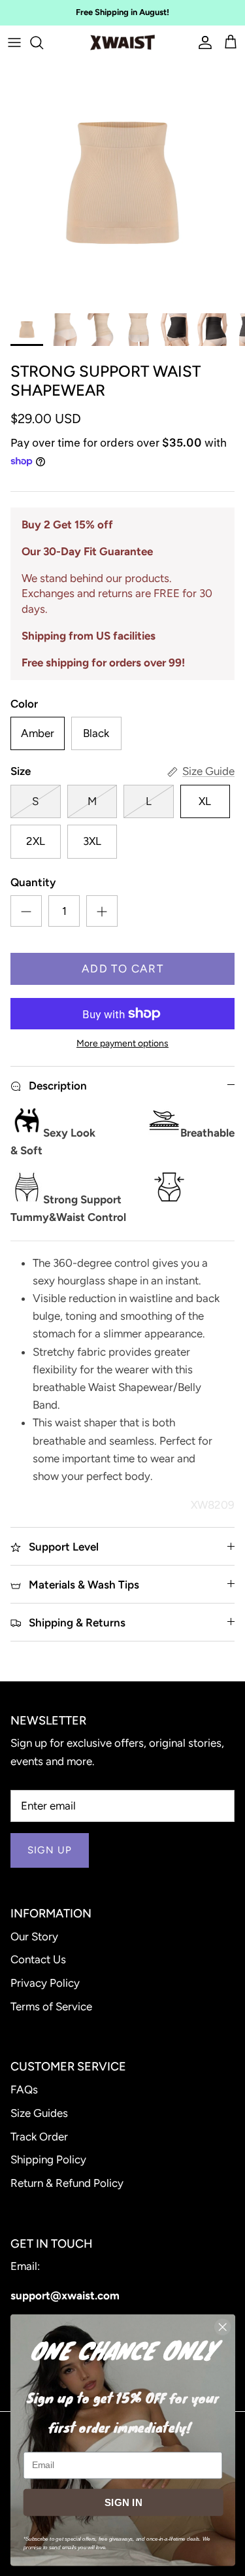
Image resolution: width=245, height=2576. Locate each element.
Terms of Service (51, 2006)
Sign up (50, 1850)
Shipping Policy (48, 2159)
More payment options (122, 1044)
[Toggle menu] (14, 43)
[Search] (43, 43)
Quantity (33, 882)
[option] (122, 183)
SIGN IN (123, 2502)
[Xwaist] (122, 43)
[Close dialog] (222, 2327)
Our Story (34, 1936)
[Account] (202, 43)
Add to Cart (122, 969)
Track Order (39, 2137)
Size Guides (39, 2113)
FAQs (24, 2089)
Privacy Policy (45, 1983)
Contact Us (38, 1959)
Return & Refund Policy (67, 2183)
